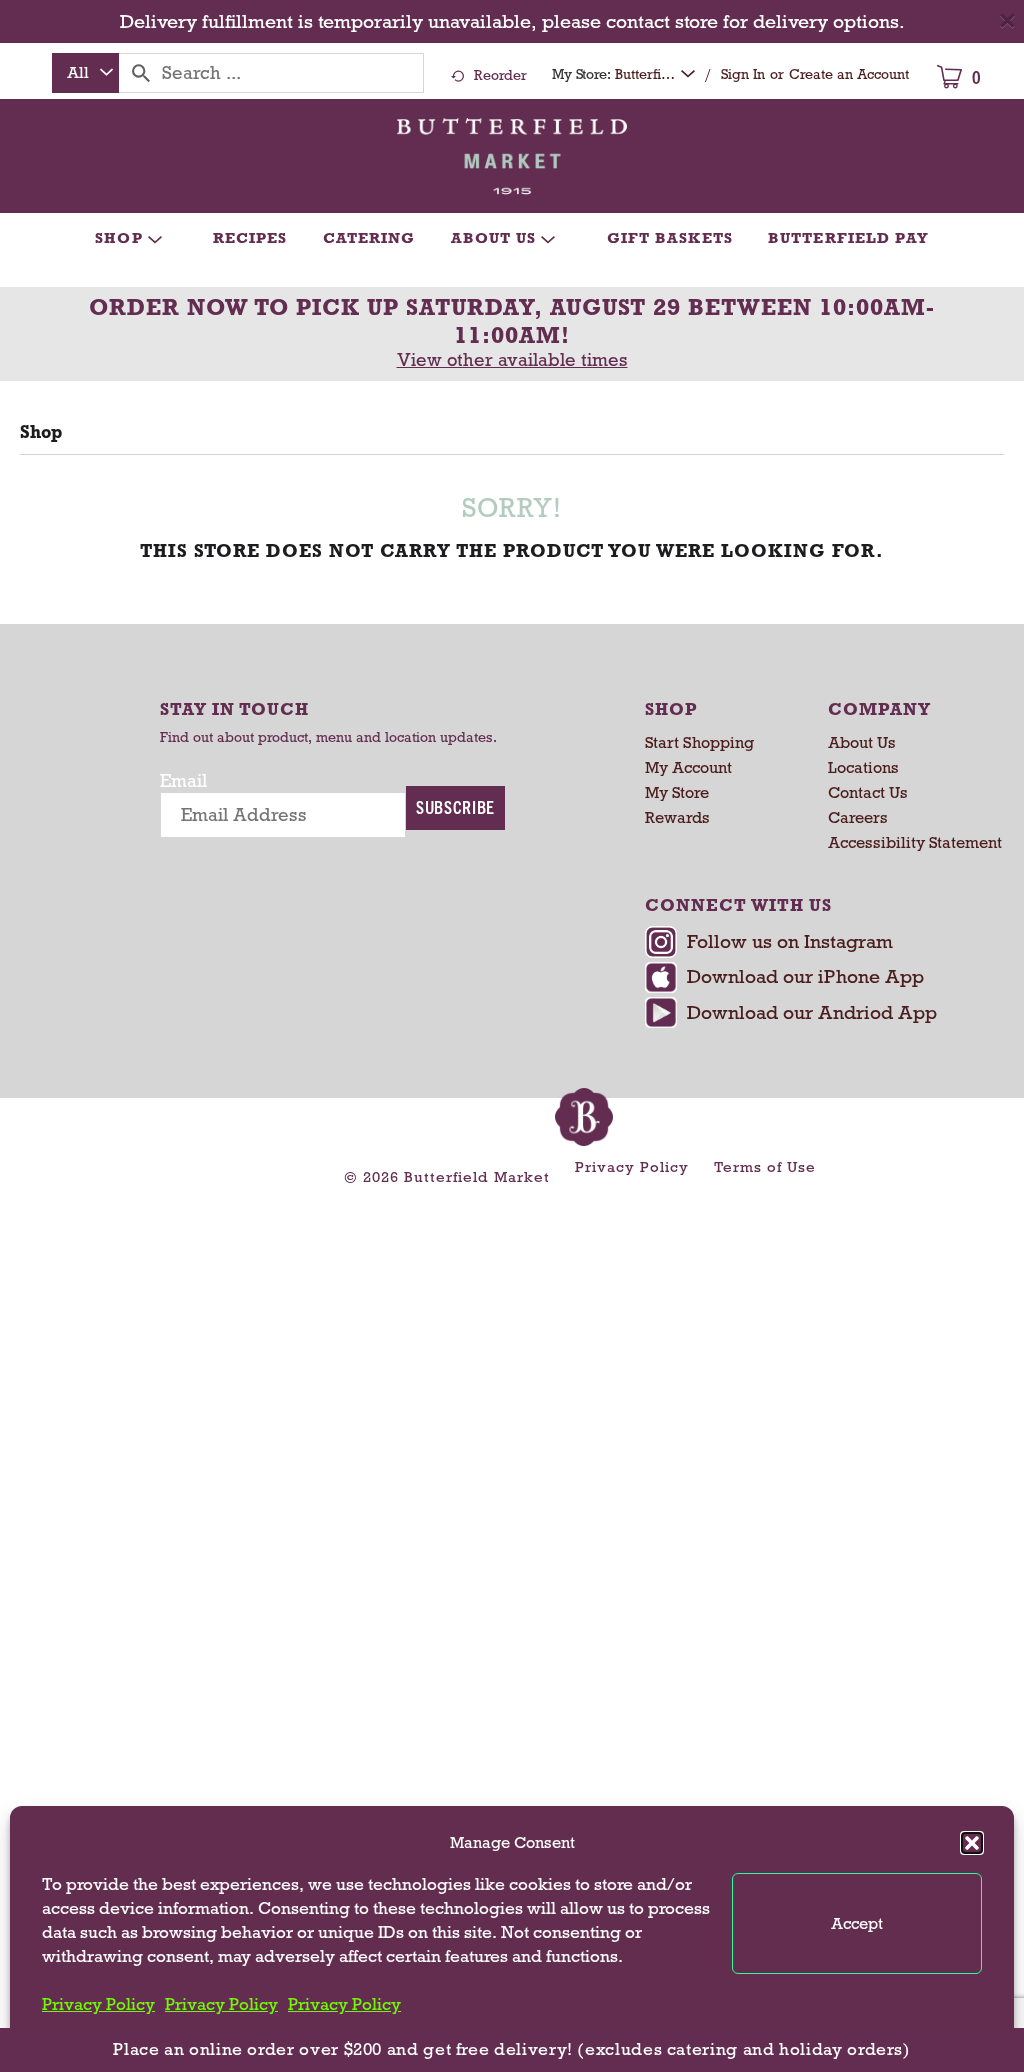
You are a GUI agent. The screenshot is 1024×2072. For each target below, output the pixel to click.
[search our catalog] (141, 73)
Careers (858, 817)
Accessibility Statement (915, 842)
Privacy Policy (98, 2004)
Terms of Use (765, 1167)
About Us (862, 742)
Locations (863, 767)
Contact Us (868, 792)
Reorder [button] (500, 75)
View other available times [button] (512, 360)
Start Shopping (699, 742)
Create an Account (849, 74)
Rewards (677, 817)
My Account (688, 767)
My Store (677, 792)
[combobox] (85, 73)
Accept (857, 1923)
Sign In (743, 74)
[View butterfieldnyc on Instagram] (817, 944)
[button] (972, 1843)
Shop (41, 432)
